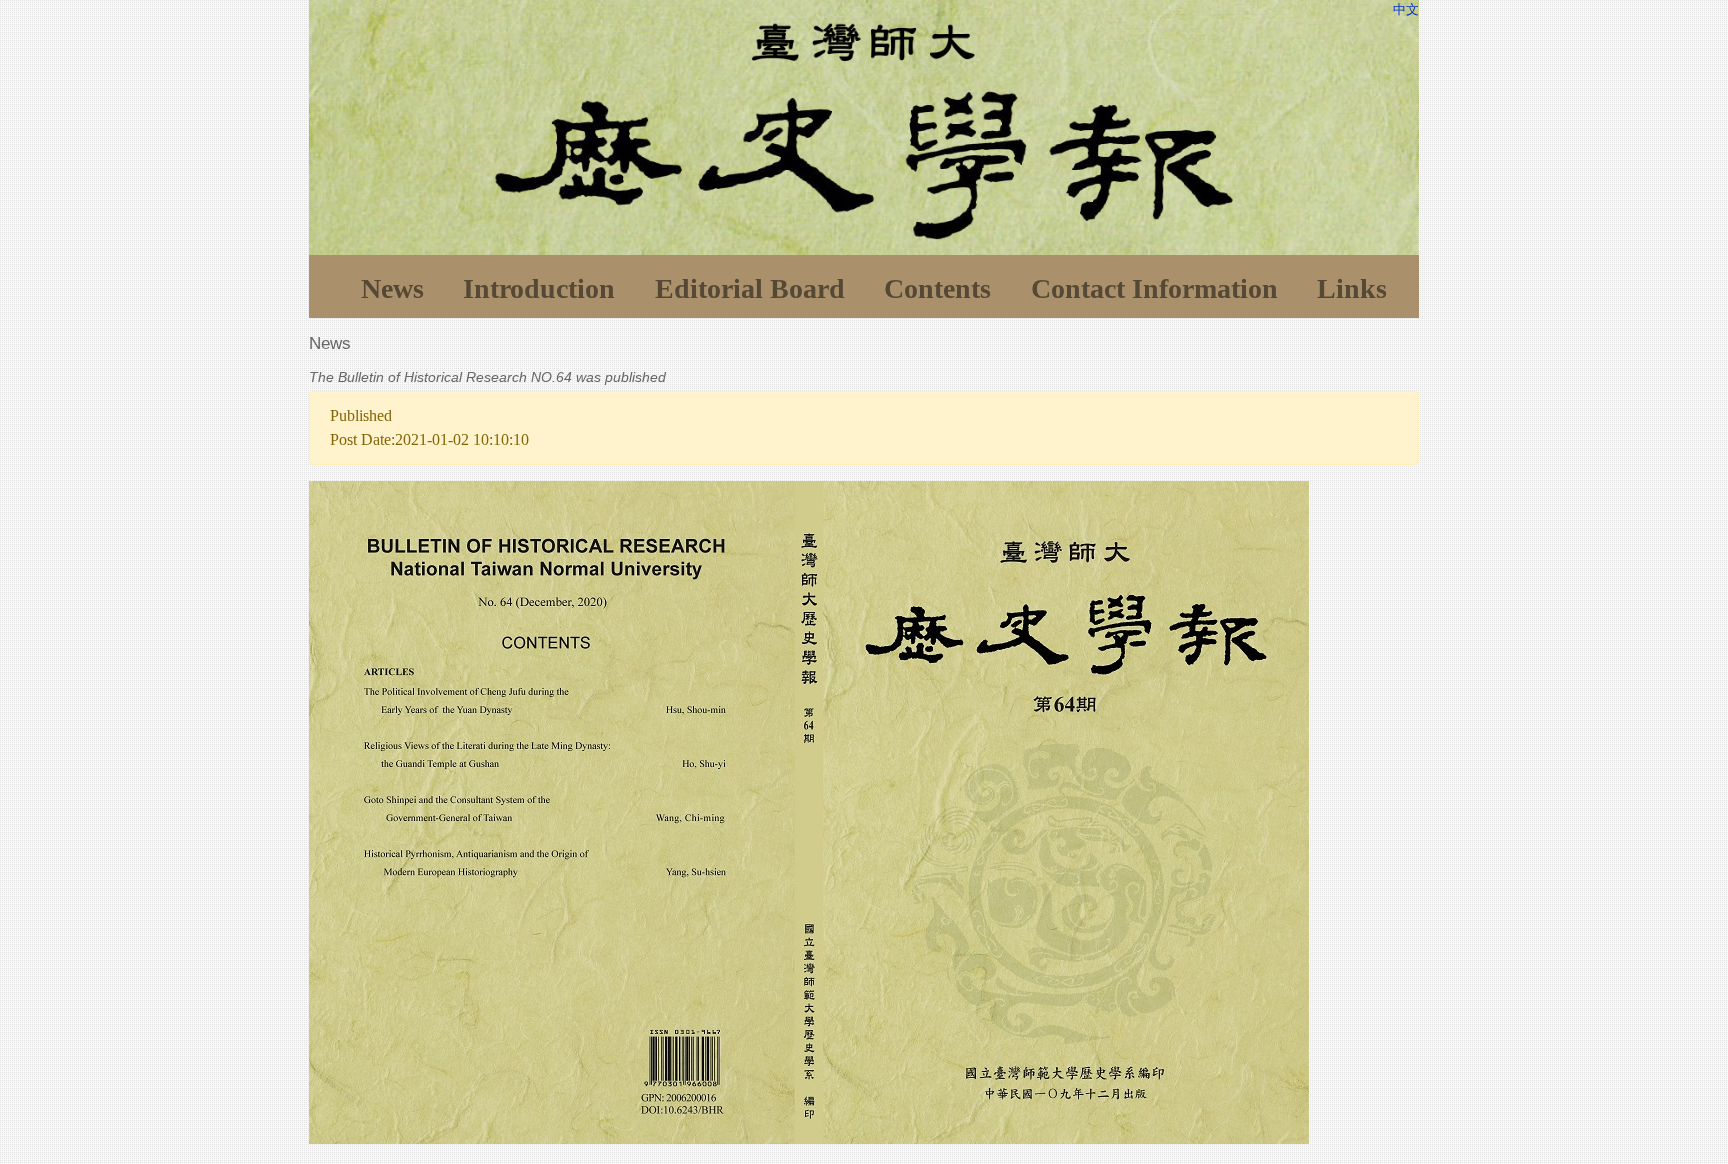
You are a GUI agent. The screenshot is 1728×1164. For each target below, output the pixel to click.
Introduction (539, 288)
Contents (937, 288)
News (392, 288)
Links (1352, 288)
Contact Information (1154, 288)
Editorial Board (750, 288)
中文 (1406, 9)
